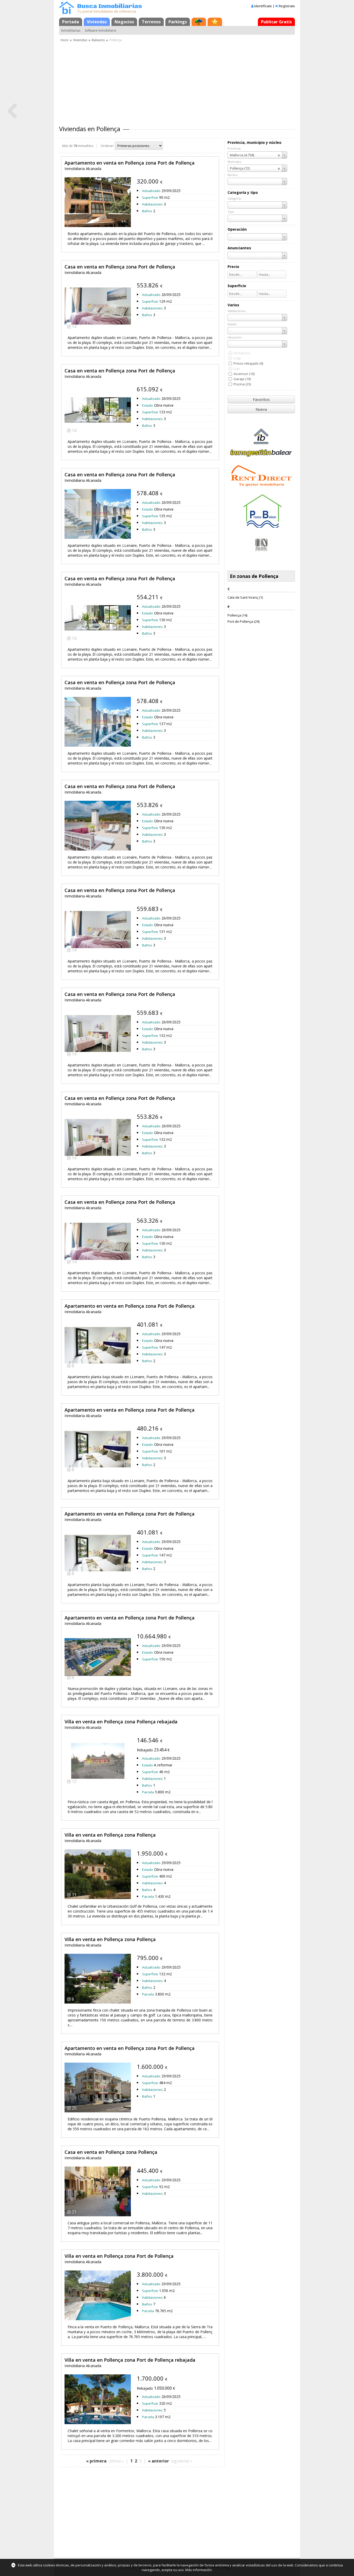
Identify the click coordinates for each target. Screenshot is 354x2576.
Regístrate (287, 6)
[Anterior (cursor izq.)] (12, 111)
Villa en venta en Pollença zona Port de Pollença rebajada (130, 2360)
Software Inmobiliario (101, 30)
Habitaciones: (237, 311)
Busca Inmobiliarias (110, 6)
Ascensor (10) (244, 374)
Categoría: (235, 198)
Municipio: (235, 162)
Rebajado (145, 1750)
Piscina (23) (242, 384)
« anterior (158, 2461)
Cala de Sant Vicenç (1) (245, 597)
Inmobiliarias (71, 30)
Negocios (124, 22)
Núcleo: (233, 175)
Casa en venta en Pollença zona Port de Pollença (120, 267)
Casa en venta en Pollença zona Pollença (111, 2152)
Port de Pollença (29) (243, 621)
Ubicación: (235, 337)
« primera (96, 2461)
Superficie (150, 197)
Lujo (237, 369)
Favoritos (261, 399)
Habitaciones (152, 204)
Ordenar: (107, 146)
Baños (147, 211)
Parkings (178, 22)
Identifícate (263, 6)
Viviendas (97, 22)
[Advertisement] (177, 82)
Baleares (98, 40)
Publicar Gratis (276, 22)
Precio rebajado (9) (248, 363)
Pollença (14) (237, 615)
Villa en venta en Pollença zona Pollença (110, 1835)
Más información (199, 2570)
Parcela (148, 1792)
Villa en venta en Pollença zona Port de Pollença (119, 2256)
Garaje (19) (242, 379)
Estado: (232, 324)
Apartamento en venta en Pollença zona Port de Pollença (130, 163)
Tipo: (231, 212)
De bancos (242, 353)
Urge (237, 358)
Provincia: (234, 148)
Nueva (261, 409)
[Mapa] (199, 22)
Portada (71, 22)
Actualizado (151, 191)
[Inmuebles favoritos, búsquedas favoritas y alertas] (215, 22)
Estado (147, 405)
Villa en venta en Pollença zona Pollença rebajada (121, 1722)
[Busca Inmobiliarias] (67, 13)
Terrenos (151, 22)
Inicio (65, 40)
